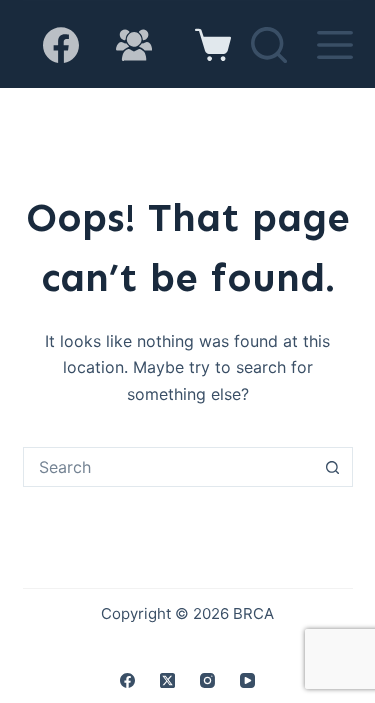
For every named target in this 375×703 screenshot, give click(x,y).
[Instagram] (207, 680)
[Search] (269, 45)
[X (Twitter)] (167, 680)
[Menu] (335, 45)
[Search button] (333, 467)
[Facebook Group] (134, 45)
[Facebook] (61, 45)
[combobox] (169, 467)
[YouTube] (247, 680)
